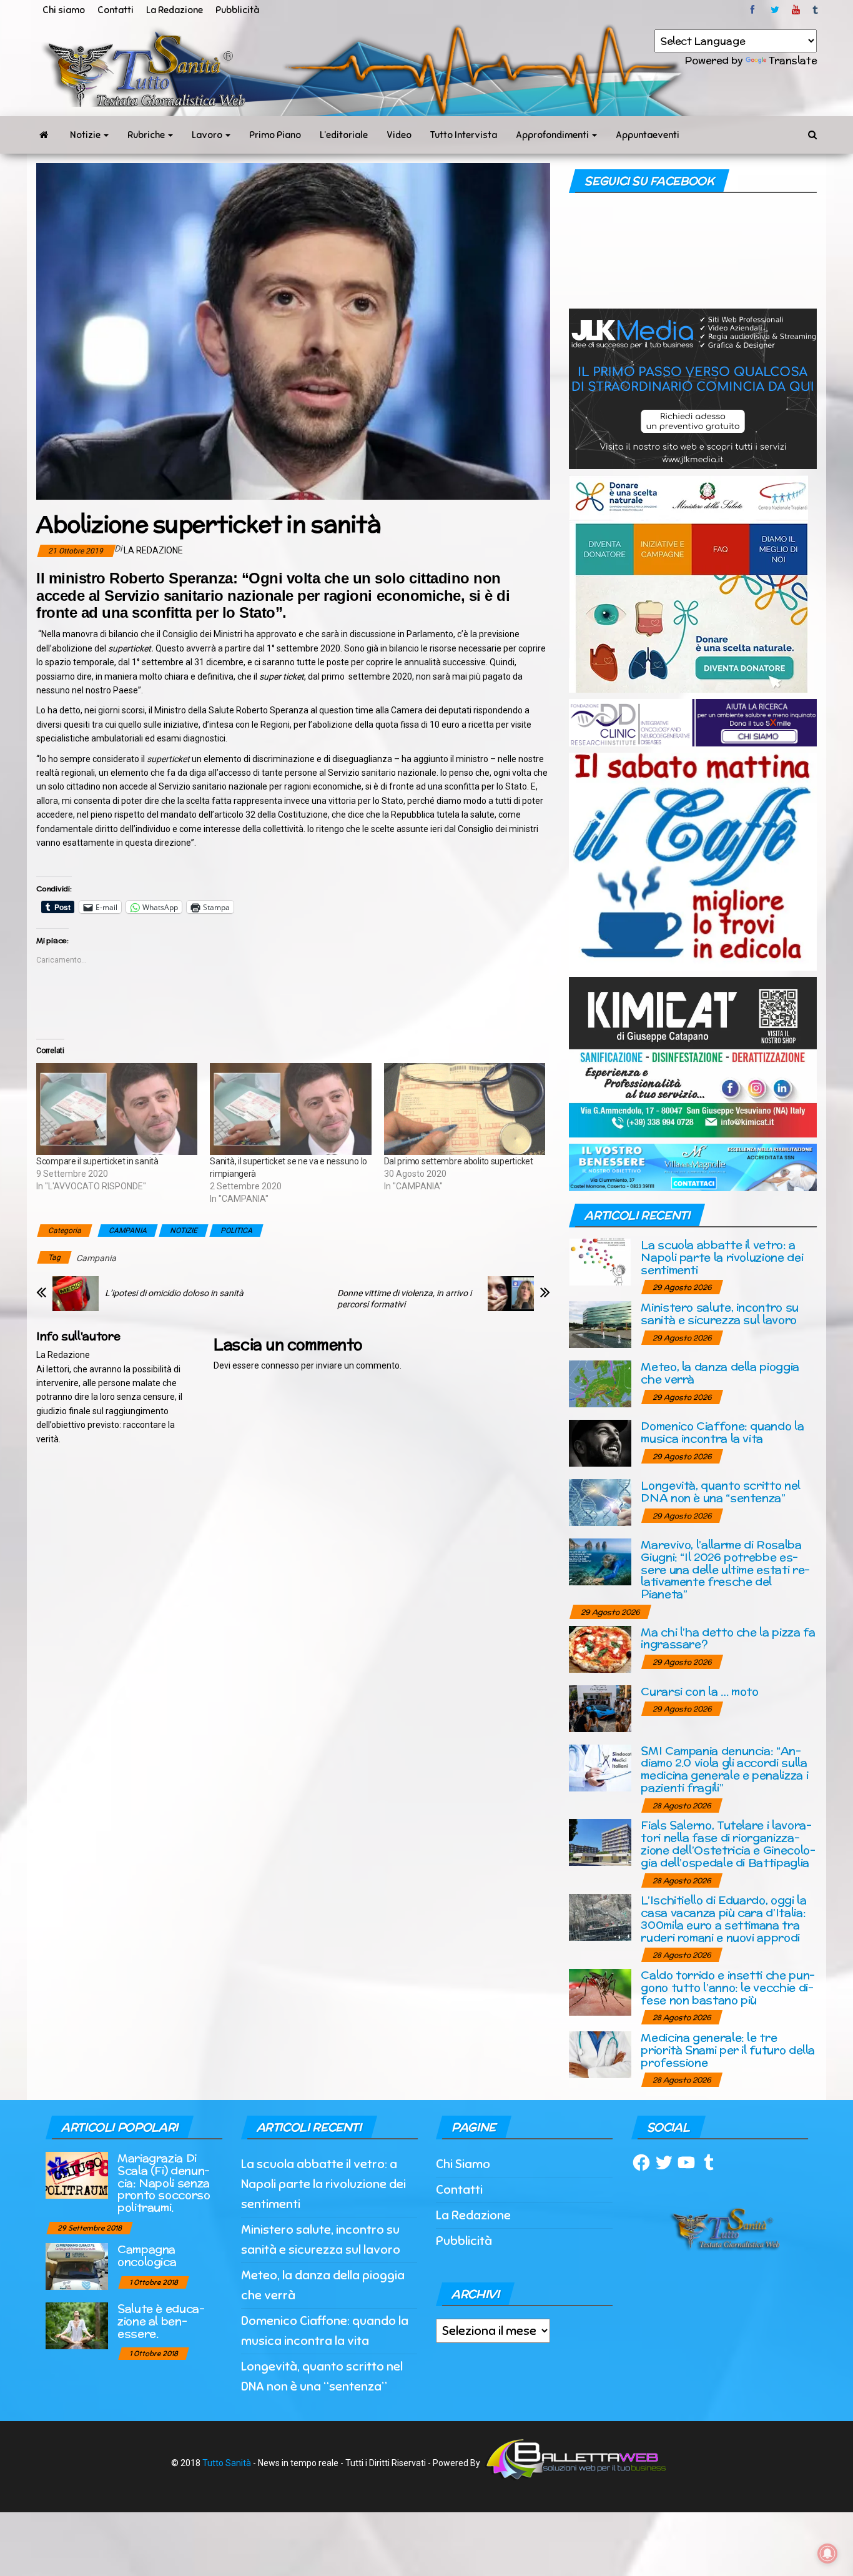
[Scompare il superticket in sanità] (117, 1109)
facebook (754, 10)
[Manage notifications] (827, 2554)
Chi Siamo (463, 2164)
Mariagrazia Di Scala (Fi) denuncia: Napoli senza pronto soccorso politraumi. (164, 2182)
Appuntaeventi (648, 135)
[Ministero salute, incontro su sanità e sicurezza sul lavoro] (600, 1324)
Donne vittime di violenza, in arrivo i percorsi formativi (404, 1299)
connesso (280, 1365)
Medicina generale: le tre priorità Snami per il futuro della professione (728, 2050)
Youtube (796, 10)
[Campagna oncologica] (77, 2265)
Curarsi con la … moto (699, 1691)
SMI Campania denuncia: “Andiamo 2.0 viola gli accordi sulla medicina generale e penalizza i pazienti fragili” (724, 1769)
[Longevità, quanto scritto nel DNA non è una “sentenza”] (600, 1502)
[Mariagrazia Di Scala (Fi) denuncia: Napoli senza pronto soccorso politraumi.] (77, 2174)
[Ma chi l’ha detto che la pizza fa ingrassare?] (600, 1648)
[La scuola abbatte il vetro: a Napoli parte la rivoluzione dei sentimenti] (600, 1261)
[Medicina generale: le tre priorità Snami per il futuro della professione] (600, 2054)
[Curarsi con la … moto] (600, 1707)
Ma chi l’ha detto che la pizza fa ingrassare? (728, 1638)
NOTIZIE (184, 1231)
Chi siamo (64, 10)
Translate (793, 60)
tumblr (816, 10)
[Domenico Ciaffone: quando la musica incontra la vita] (600, 1443)
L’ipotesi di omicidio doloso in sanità (174, 1293)
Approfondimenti (553, 135)
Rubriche (147, 135)
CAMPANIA (128, 1231)
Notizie (86, 135)
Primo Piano (275, 135)
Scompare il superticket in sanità (97, 1161)
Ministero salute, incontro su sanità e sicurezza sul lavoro (720, 1313)
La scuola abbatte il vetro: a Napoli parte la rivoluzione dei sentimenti (722, 1257)
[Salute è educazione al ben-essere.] (77, 2325)
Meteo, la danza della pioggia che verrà (720, 1373)
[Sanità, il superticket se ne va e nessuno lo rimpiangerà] (290, 1109)
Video (399, 135)
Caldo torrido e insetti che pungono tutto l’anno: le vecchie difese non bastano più (728, 1987)
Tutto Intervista (464, 135)
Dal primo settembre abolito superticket (459, 1161)
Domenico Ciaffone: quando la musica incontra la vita (722, 1432)
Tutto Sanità (227, 2463)
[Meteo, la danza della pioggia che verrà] (600, 1383)
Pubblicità (237, 10)
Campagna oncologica (147, 2255)
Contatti (116, 10)
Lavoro (208, 135)
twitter (775, 10)
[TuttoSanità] (44, 135)
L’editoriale (344, 135)
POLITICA (236, 1231)
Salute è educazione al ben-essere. (161, 2321)
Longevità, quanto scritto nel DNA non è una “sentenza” (721, 1491)
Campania (96, 1258)
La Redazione (175, 10)
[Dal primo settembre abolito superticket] (465, 1109)
